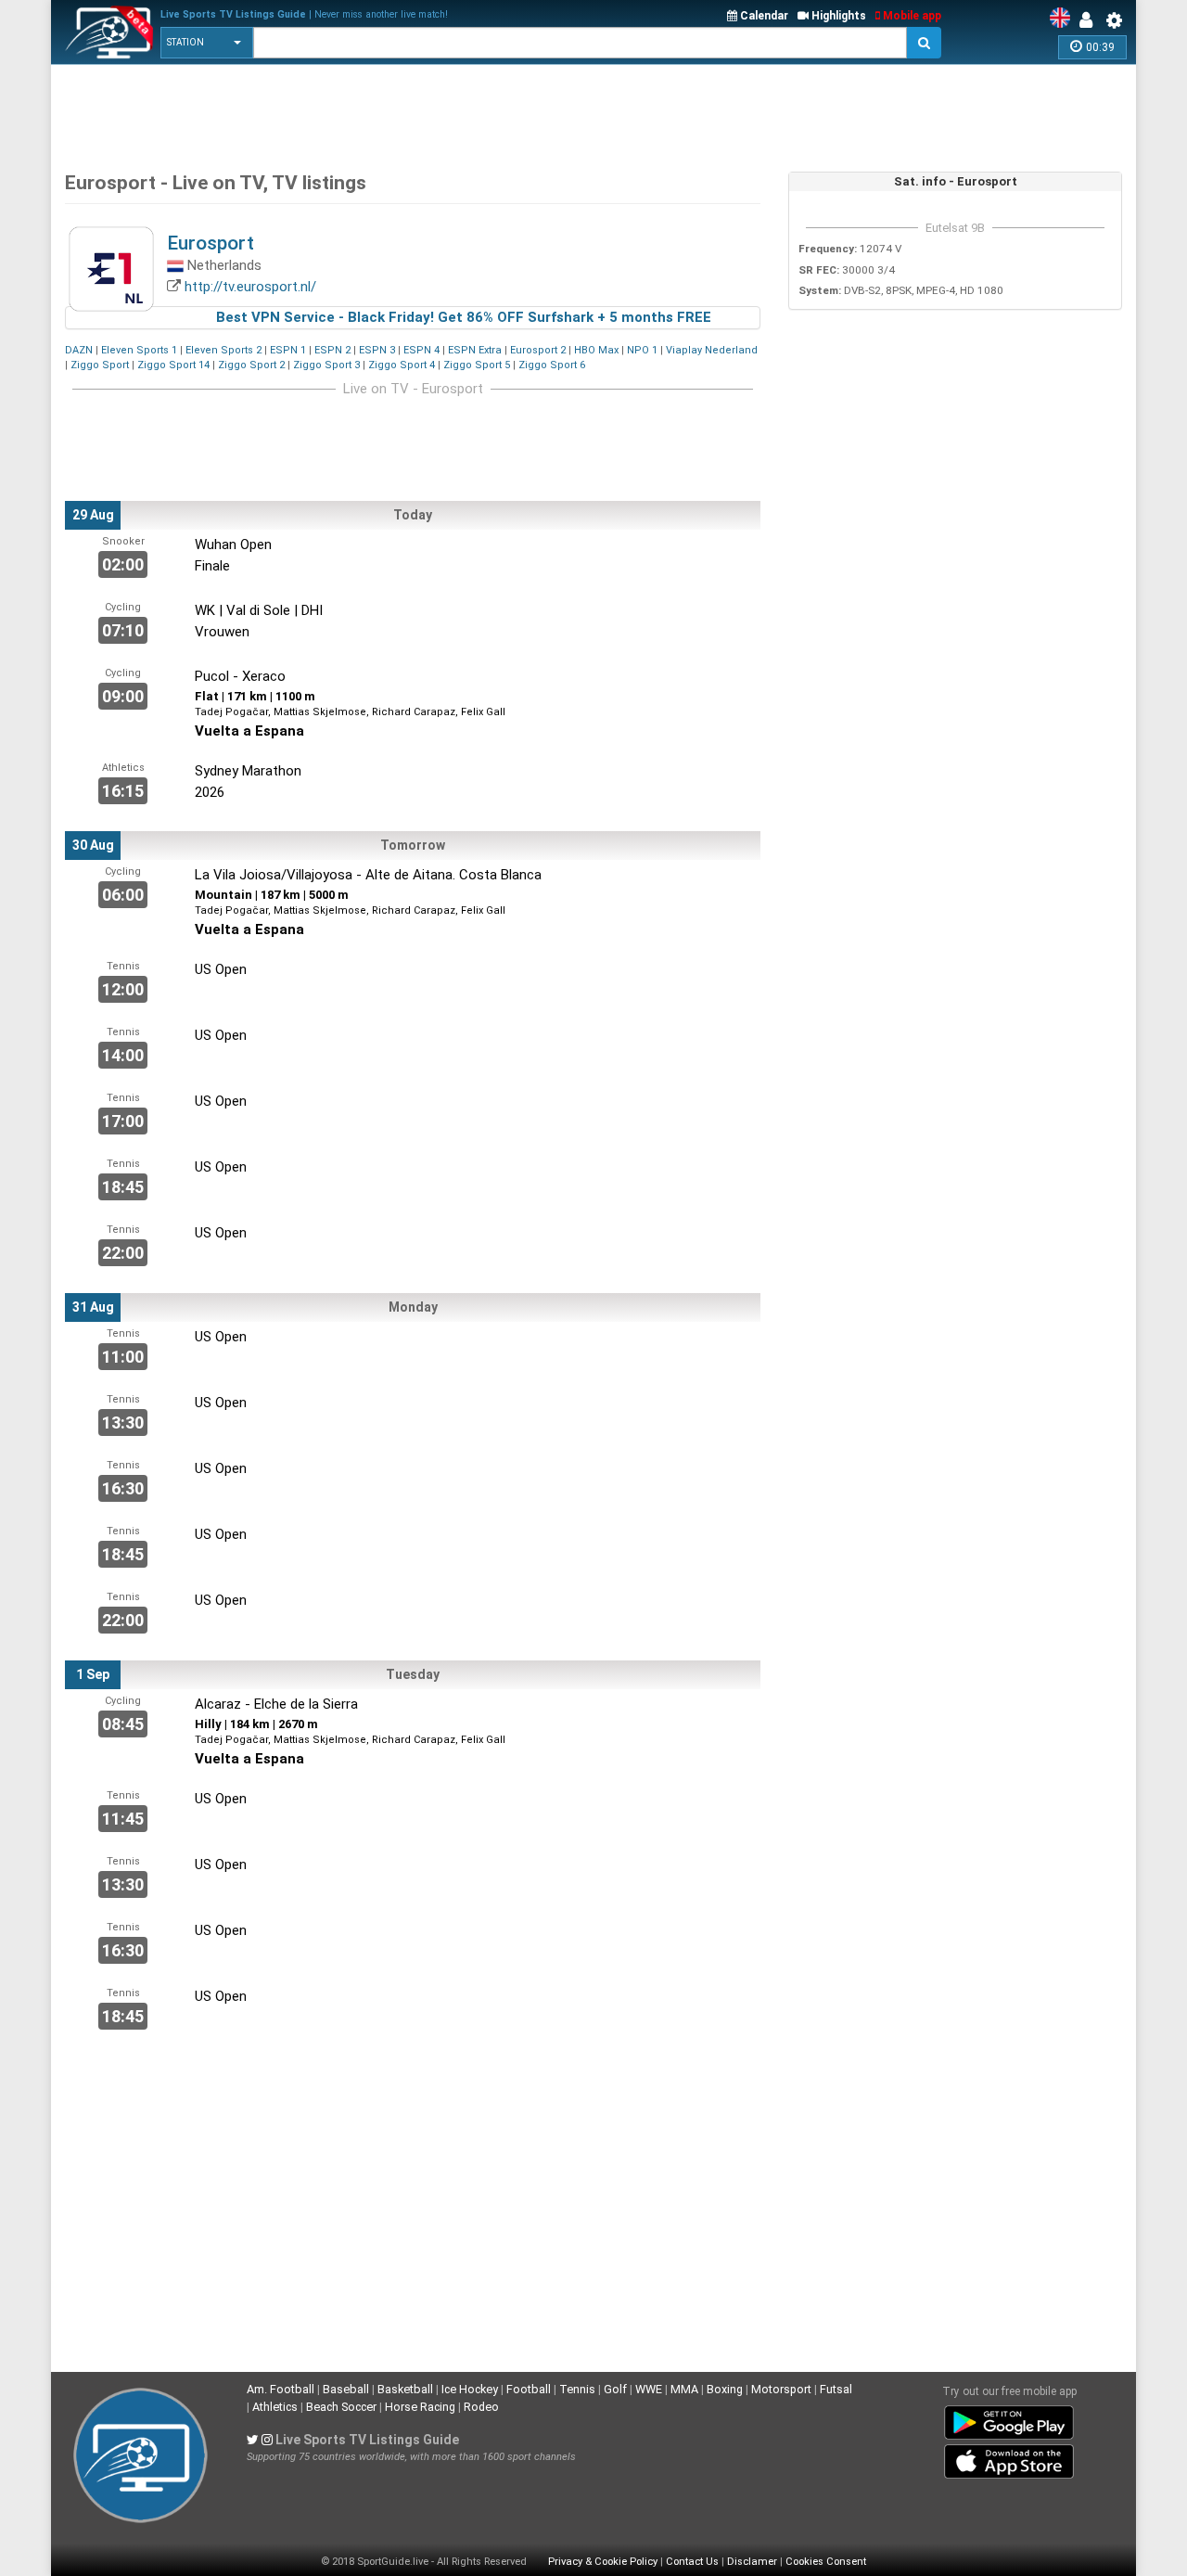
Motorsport (781, 2389)
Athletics (275, 2407)
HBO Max (596, 350)
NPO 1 (642, 350)
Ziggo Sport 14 (173, 365)
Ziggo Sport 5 (477, 365)
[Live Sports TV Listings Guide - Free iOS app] (1009, 2458)
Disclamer (752, 2562)
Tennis (577, 2389)
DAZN (79, 350)
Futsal (836, 2389)
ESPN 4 (421, 350)
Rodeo (481, 2407)
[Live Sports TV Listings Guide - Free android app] (1009, 2419)
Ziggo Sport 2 (251, 365)
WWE (649, 2389)
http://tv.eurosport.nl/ (250, 287)
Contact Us (692, 2562)
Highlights (837, 16)
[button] (207, 43)
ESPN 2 (332, 350)
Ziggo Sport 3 (326, 365)
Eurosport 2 (538, 350)
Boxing (725, 2389)
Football (529, 2389)
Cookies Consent (826, 2562)
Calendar (763, 16)
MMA (684, 2389)
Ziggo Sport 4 (402, 365)
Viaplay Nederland (712, 350)
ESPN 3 (377, 350)
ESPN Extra (475, 350)
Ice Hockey (470, 2389)
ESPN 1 (288, 350)
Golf (615, 2389)
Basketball (405, 2389)
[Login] (1091, 20)
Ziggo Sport (100, 365)
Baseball (346, 2389)
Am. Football (281, 2389)
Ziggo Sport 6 (552, 365)
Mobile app (911, 16)
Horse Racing (420, 2407)
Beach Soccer (341, 2407)
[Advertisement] (402, 111)
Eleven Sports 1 (139, 350)
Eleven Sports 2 (223, 350)
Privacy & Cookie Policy (603, 2562)
